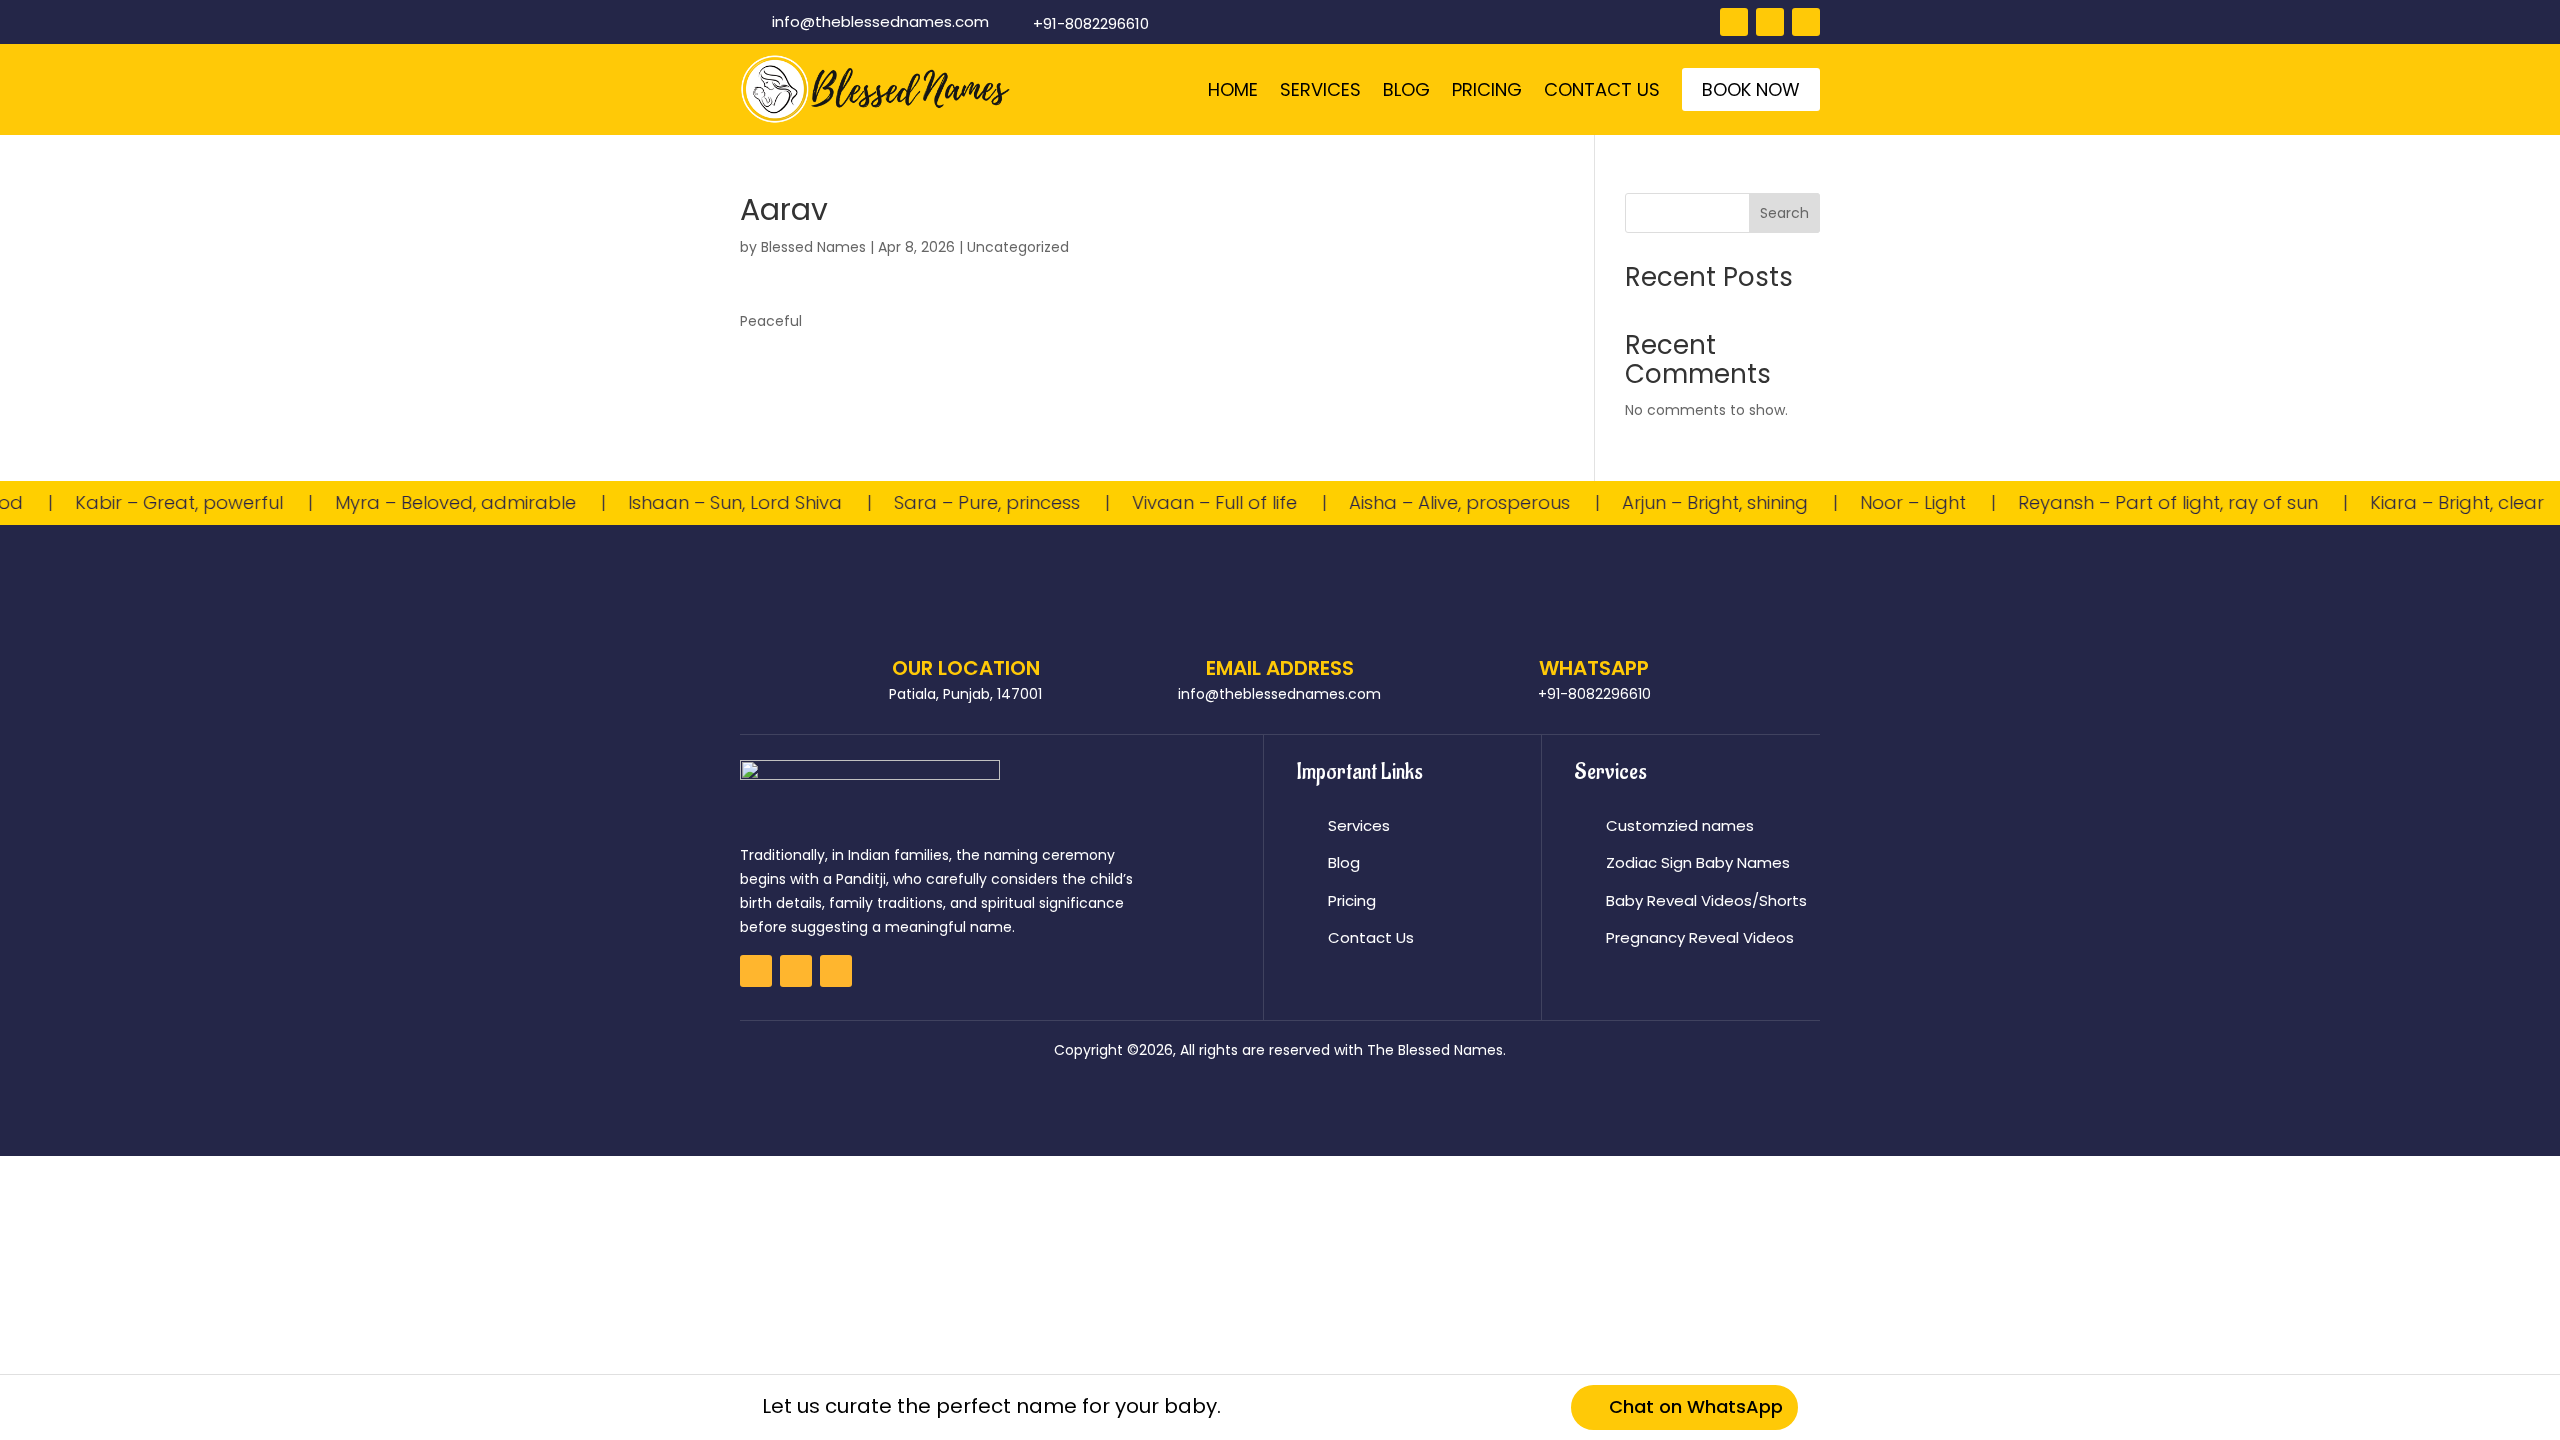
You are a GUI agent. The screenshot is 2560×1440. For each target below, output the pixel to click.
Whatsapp (1594, 668)
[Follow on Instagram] (1770, 22)
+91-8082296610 (1091, 23)
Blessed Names (813, 247)
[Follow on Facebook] (1734, 22)
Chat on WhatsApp (1696, 1406)
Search (1784, 213)
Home (1233, 89)
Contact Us (1602, 89)
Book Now (1751, 89)
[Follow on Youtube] (1806, 22)
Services (1320, 89)
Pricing (1487, 89)
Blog (1406, 89)
